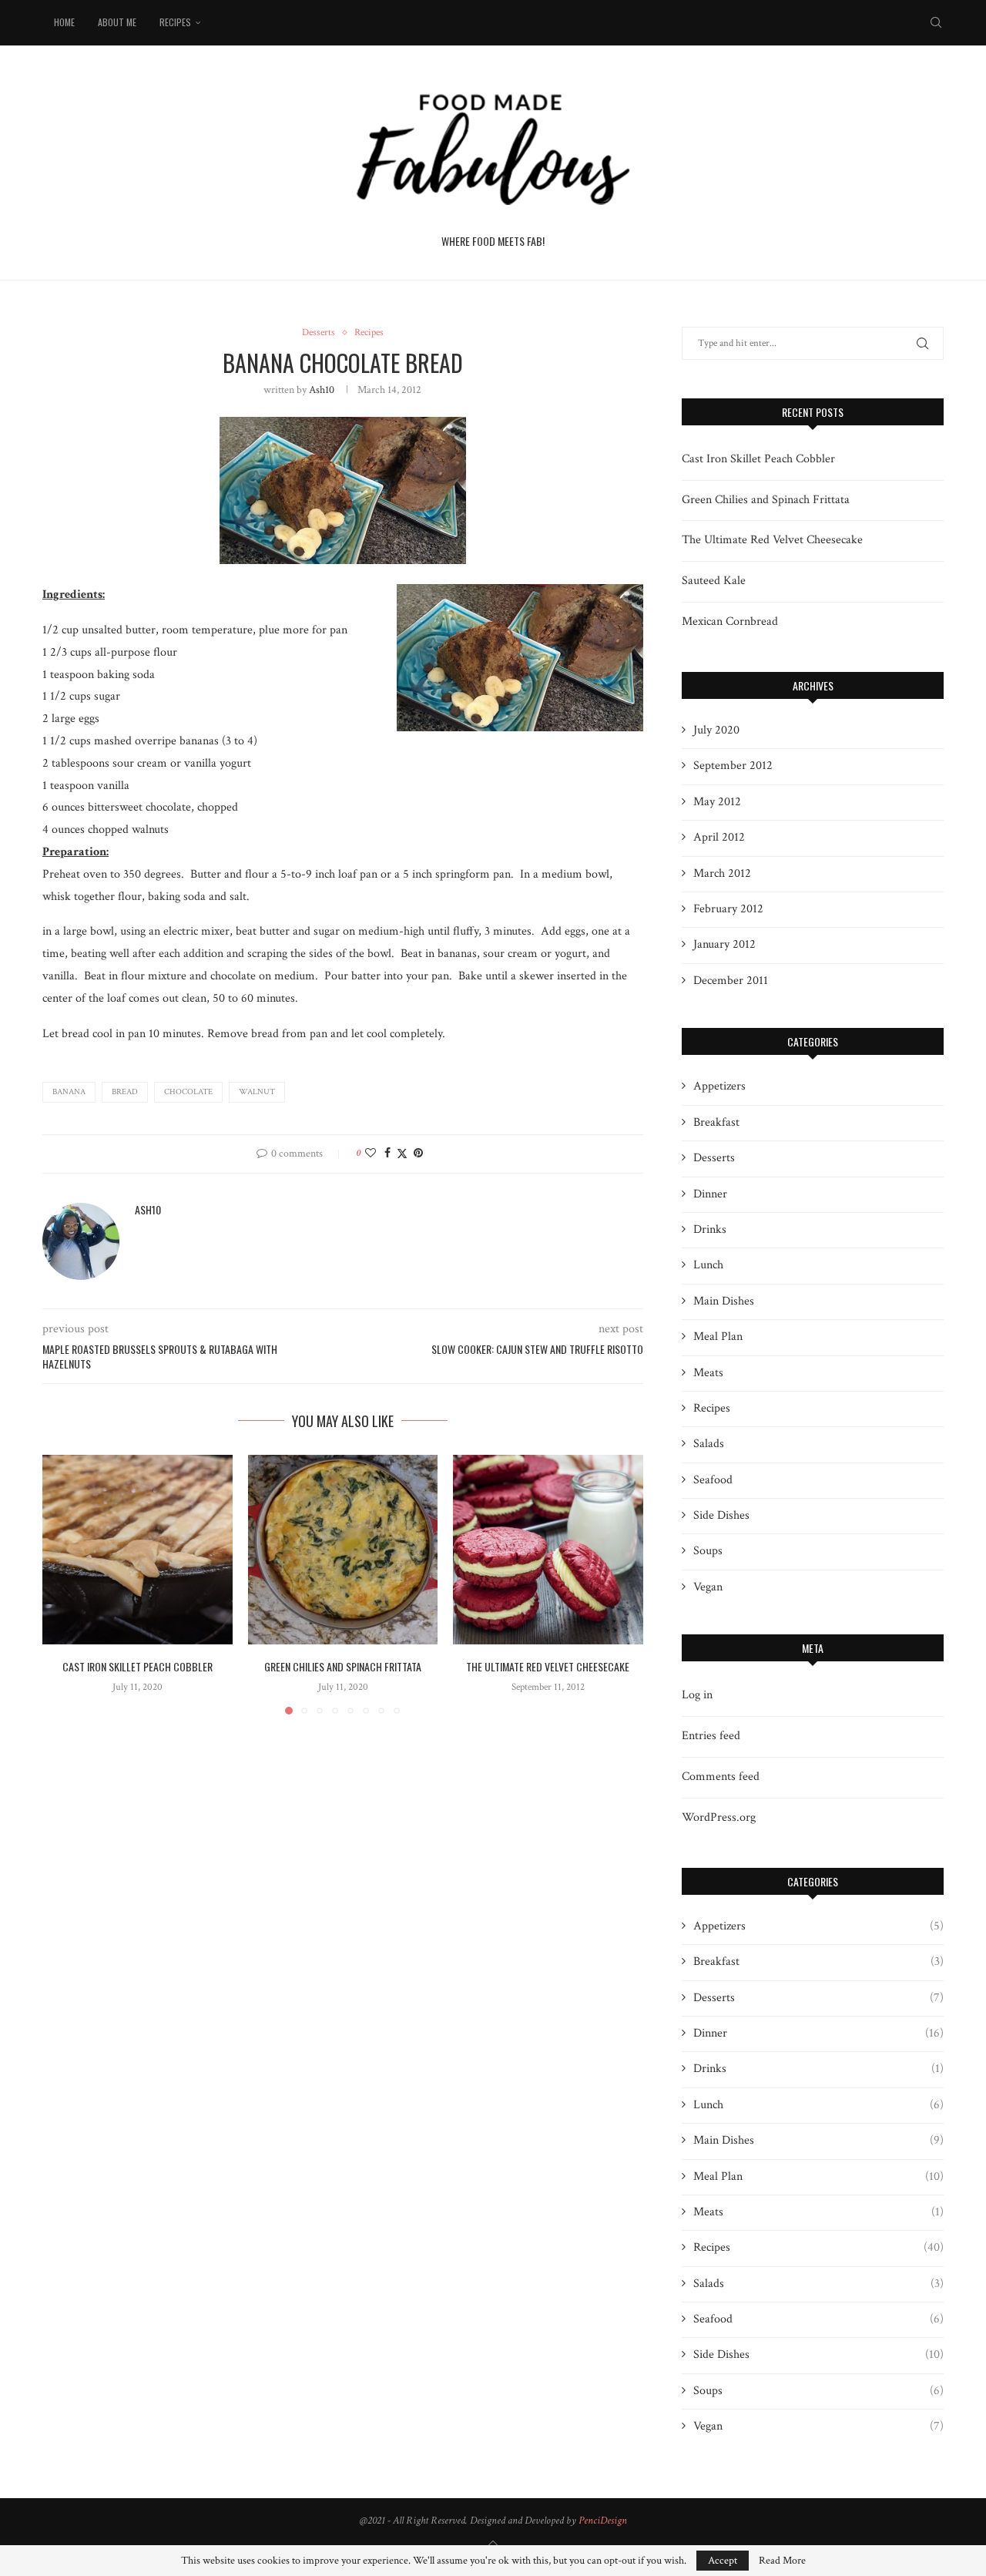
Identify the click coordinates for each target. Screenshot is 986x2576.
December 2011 (731, 981)
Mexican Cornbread (730, 621)
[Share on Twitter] (402, 1154)
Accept (723, 2561)
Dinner (710, 1194)
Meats (708, 1373)
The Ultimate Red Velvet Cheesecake (548, 1666)
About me (117, 22)
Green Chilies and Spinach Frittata (343, 1666)
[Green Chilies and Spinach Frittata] (343, 1550)
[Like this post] (371, 1154)
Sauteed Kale (714, 581)
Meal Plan (718, 1337)
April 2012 (719, 837)
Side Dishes (721, 1515)
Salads (709, 1444)
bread (125, 1092)
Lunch (708, 1265)
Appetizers (719, 1086)
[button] (63, 1584)
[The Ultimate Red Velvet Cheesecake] (548, 1550)
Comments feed (721, 1777)
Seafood (713, 1480)
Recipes (175, 22)
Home (64, 22)
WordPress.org (719, 1817)
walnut (257, 1092)
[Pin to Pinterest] (418, 1154)
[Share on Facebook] (387, 1154)
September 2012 (733, 766)
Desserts (714, 1158)
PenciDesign (603, 2521)
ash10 (322, 390)
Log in (697, 1695)
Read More (782, 2561)
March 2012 (722, 873)
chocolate (188, 1092)
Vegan (708, 1587)
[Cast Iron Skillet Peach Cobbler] (138, 1550)
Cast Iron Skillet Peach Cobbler (138, 1666)
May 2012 (717, 802)
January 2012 (724, 944)
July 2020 (716, 730)
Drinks (710, 1229)
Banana (69, 1092)
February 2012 (728, 909)
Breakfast (716, 1122)
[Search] (936, 22)
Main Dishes (724, 1301)
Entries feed (711, 1736)
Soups (708, 1551)
